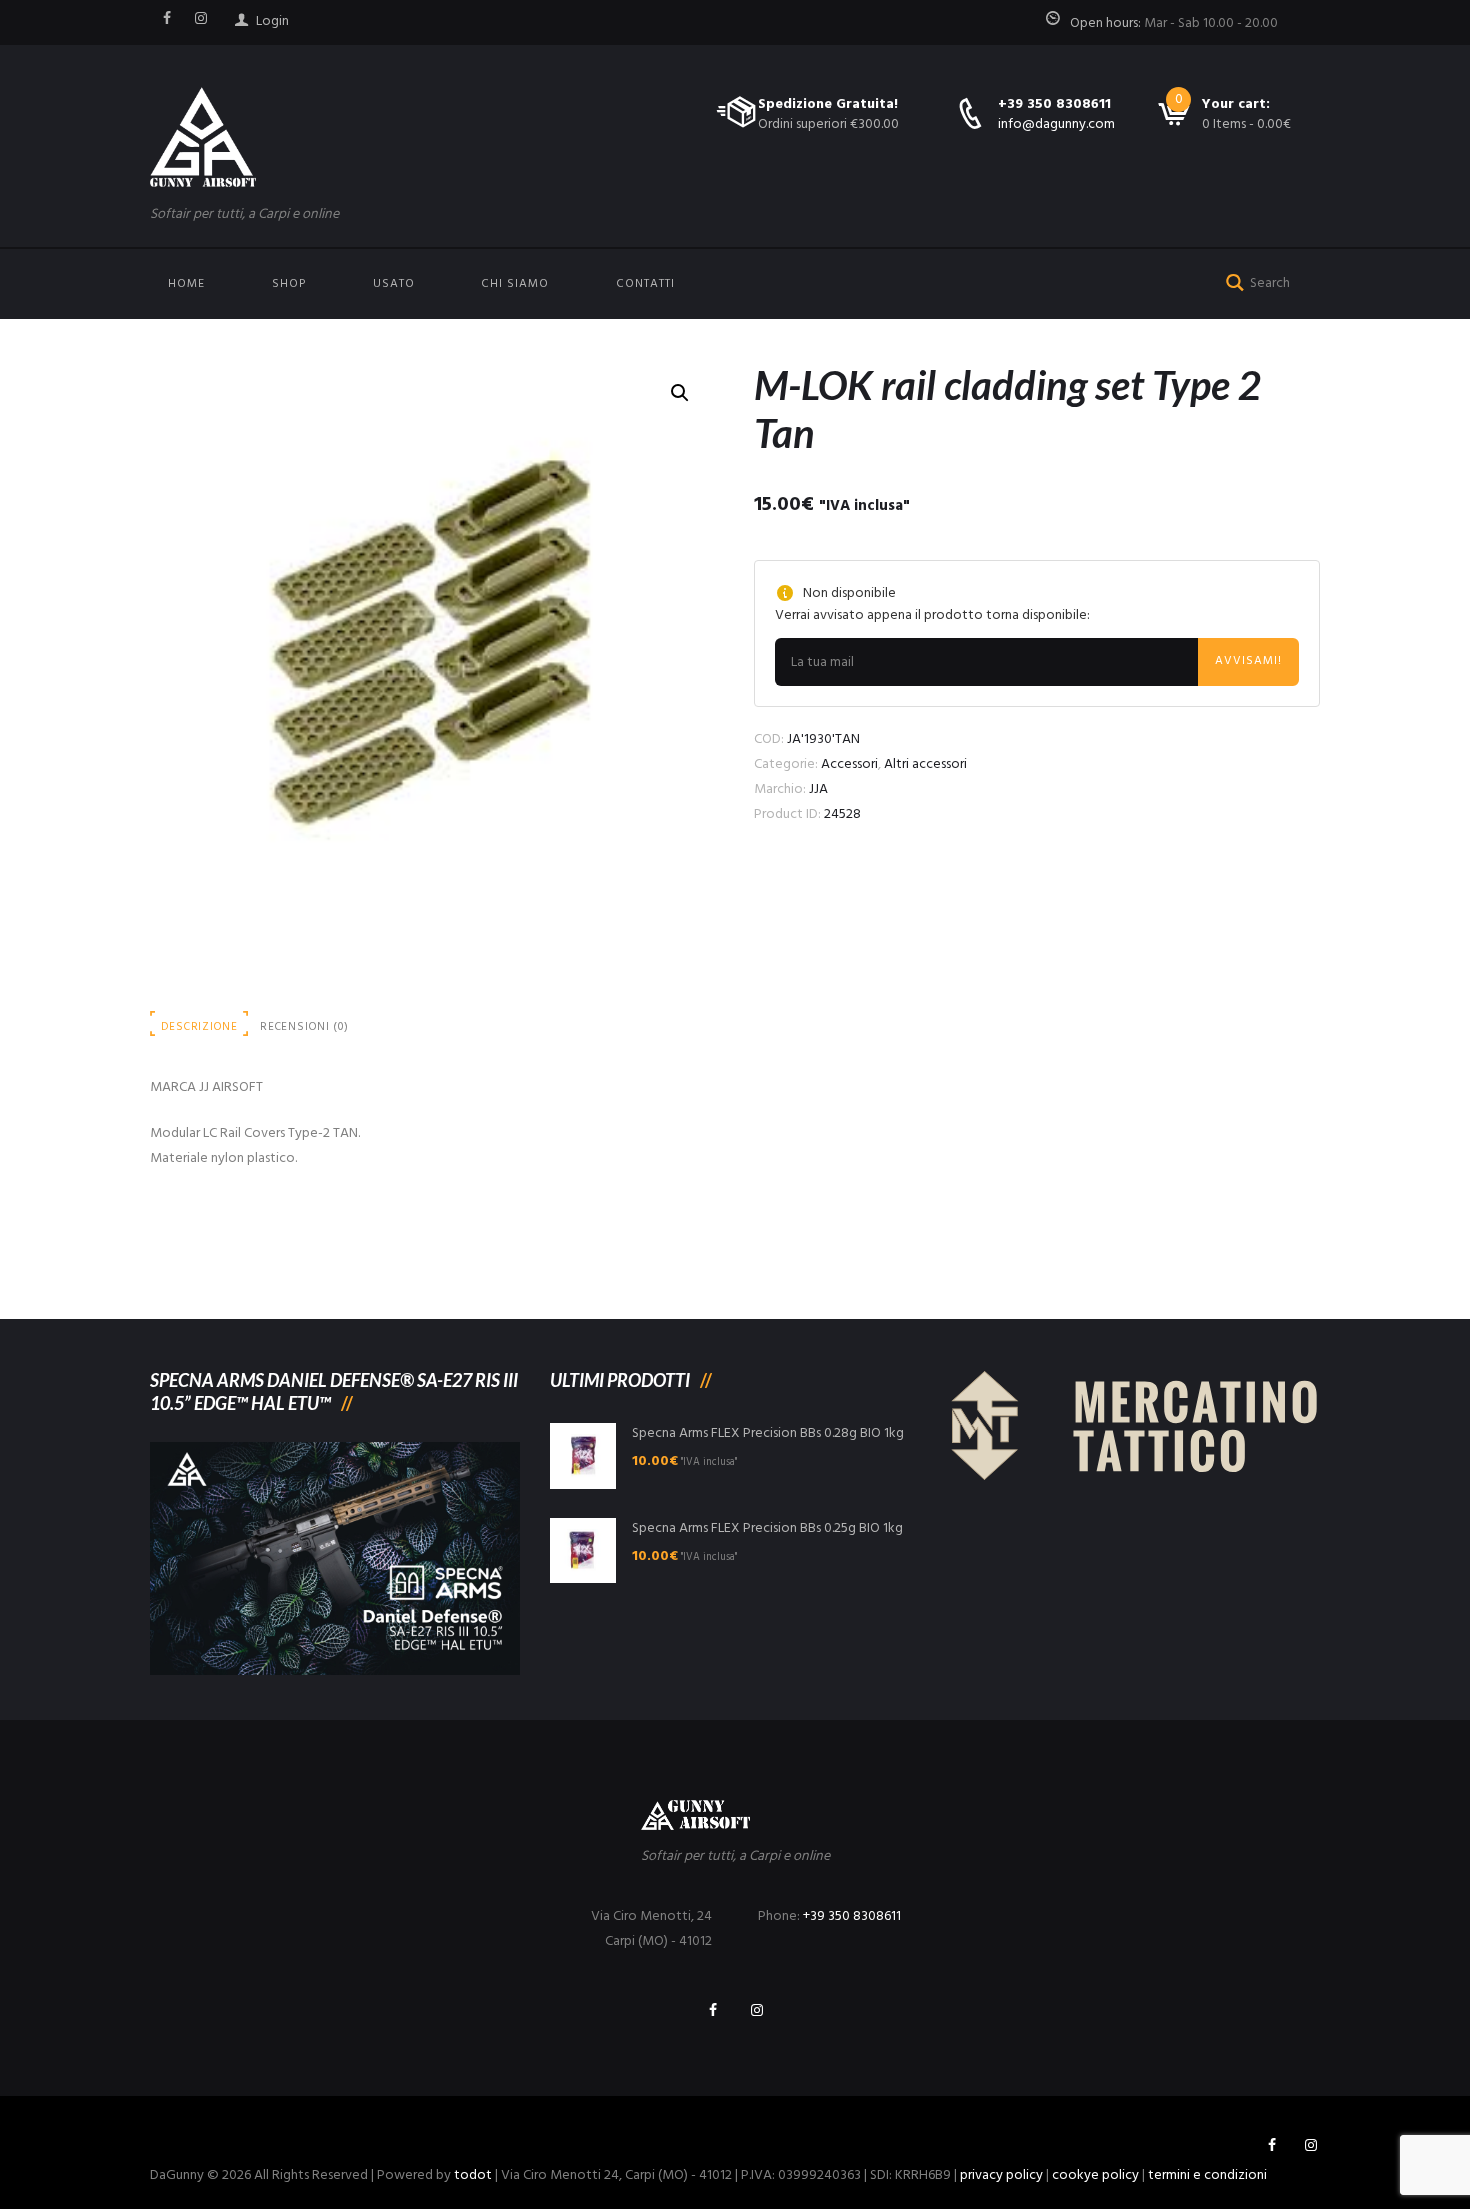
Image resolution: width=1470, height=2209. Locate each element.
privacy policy (1001, 2175)
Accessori (849, 764)
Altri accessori (925, 764)
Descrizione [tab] (199, 1027)
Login (272, 21)
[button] (680, 393)
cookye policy (1095, 2175)
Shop (289, 284)
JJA (818, 789)
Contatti (645, 284)
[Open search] (1231, 280)
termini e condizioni (1207, 2175)
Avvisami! (1248, 661)
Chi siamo (515, 284)
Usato (394, 284)
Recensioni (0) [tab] (304, 1027)
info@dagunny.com (1056, 124)
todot (473, 2175)
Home (186, 284)
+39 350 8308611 (1054, 104)
